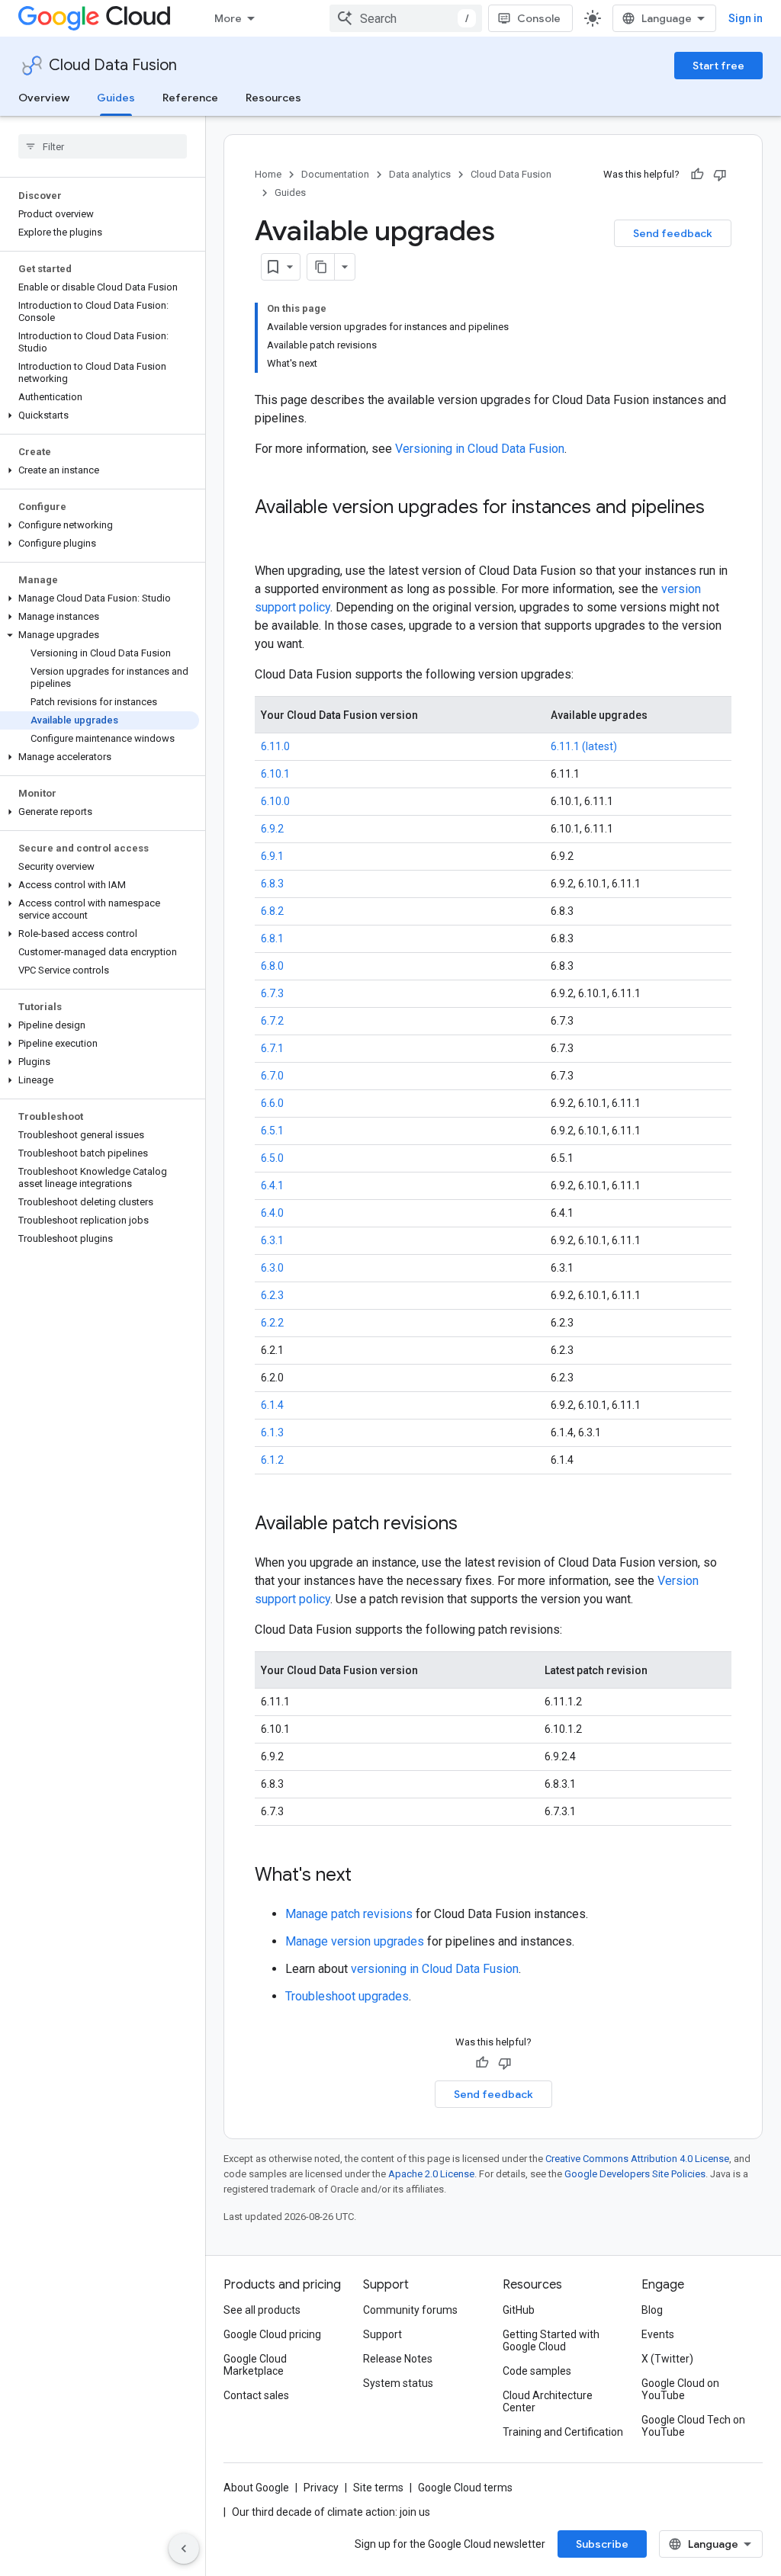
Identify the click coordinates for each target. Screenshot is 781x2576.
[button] (100, 415)
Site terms (378, 2488)
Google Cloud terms (465, 2488)
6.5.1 (272, 1131)
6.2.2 (272, 1323)
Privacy (321, 2488)
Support (382, 2334)
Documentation (335, 174)
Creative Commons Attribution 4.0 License (637, 2159)
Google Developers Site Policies (635, 2174)
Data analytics (420, 174)
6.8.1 (272, 938)
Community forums (410, 2310)
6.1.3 (272, 1432)
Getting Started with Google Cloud (551, 2340)
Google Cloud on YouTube (680, 2389)
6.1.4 (272, 1405)
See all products (262, 2310)
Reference (190, 98)
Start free (718, 66)
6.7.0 (272, 1076)
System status (398, 2383)
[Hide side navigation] (184, 2549)
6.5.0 (272, 1158)
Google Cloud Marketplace (255, 2365)
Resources (273, 98)
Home (268, 174)
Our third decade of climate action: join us (331, 2512)
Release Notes (398, 2359)
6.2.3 (272, 1295)
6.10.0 (275, 801)
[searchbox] (103, 146)
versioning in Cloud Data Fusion (435, 1969)
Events (658, 2334)
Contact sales (256, 2395)
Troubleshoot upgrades (347, 1996)
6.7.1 (272, 1048)
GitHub (519, 2310)
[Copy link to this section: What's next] (367, 1876)
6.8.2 (272, 911)
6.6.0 (272, 1103)
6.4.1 (272, 1185)
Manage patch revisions (349, 1914)
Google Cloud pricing (272, 2334)
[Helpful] (697, 175)
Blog (652, 2310)
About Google (256, 2488)
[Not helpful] (720, 175)
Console (539, 18)
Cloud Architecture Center (548, 2401)
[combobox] (406, 18)
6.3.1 (272, 1240)
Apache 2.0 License (431, 2174)
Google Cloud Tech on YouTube (693, 2426)
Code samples (537, 2371)
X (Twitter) (667, 2359)
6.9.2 (272, 829)
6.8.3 (272, 884)
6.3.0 (272, 1268)
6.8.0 (272, 966)
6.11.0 (275, 746)
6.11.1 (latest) (584, 746)
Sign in (746, 18)
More (228, 18)
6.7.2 (272, 1021)
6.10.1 (275, 774)
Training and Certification (563, 2432)
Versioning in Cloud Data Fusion (480, 449)
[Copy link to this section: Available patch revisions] (473, 1525)
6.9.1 (272, 856)
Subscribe (602, 2544)
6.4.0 (272, 1213)
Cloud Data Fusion (113, 65)
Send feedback (673, 233)
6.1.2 (272, 1460)
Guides (116, 98)
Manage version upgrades (355, 1941)
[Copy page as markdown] (321, 267)
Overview (44, 98)
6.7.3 (272, 993)
